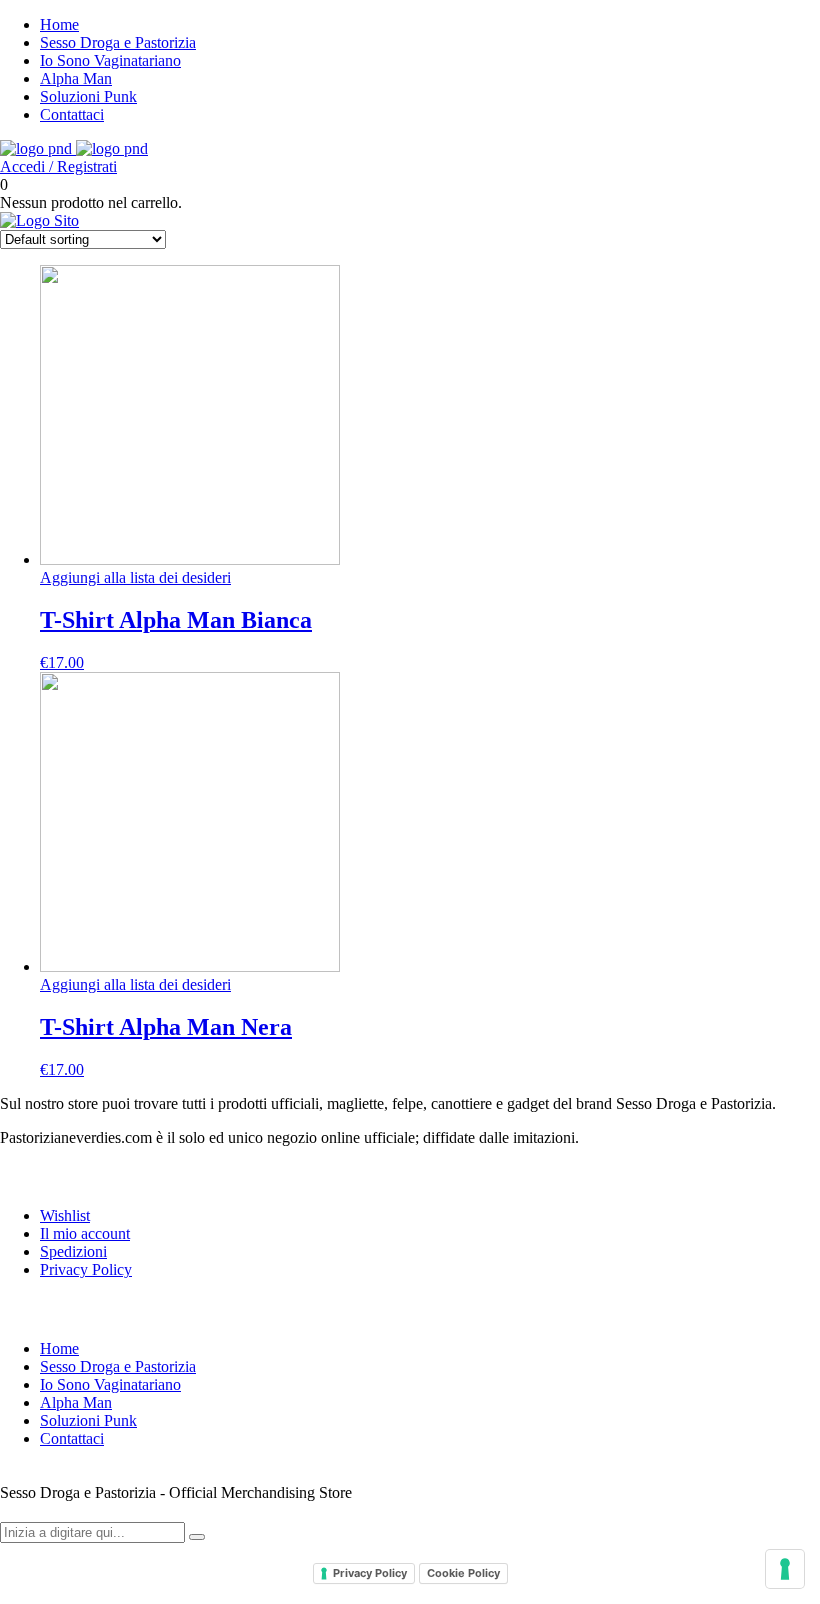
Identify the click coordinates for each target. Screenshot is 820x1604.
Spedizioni (73, 1251)
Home (59, 24)
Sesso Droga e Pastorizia (118, 42)
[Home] (39, 220)
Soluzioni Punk (88, 96)
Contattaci (72, 114)
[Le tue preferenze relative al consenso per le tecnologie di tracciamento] (785, 1569)
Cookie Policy (463, 1573)
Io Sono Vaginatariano (110, 60)
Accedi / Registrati (58, 166)
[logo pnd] (74, 148)
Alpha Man (76, 78)
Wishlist (65, 1215)
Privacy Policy (86, 1269)
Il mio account (85, 1233)
